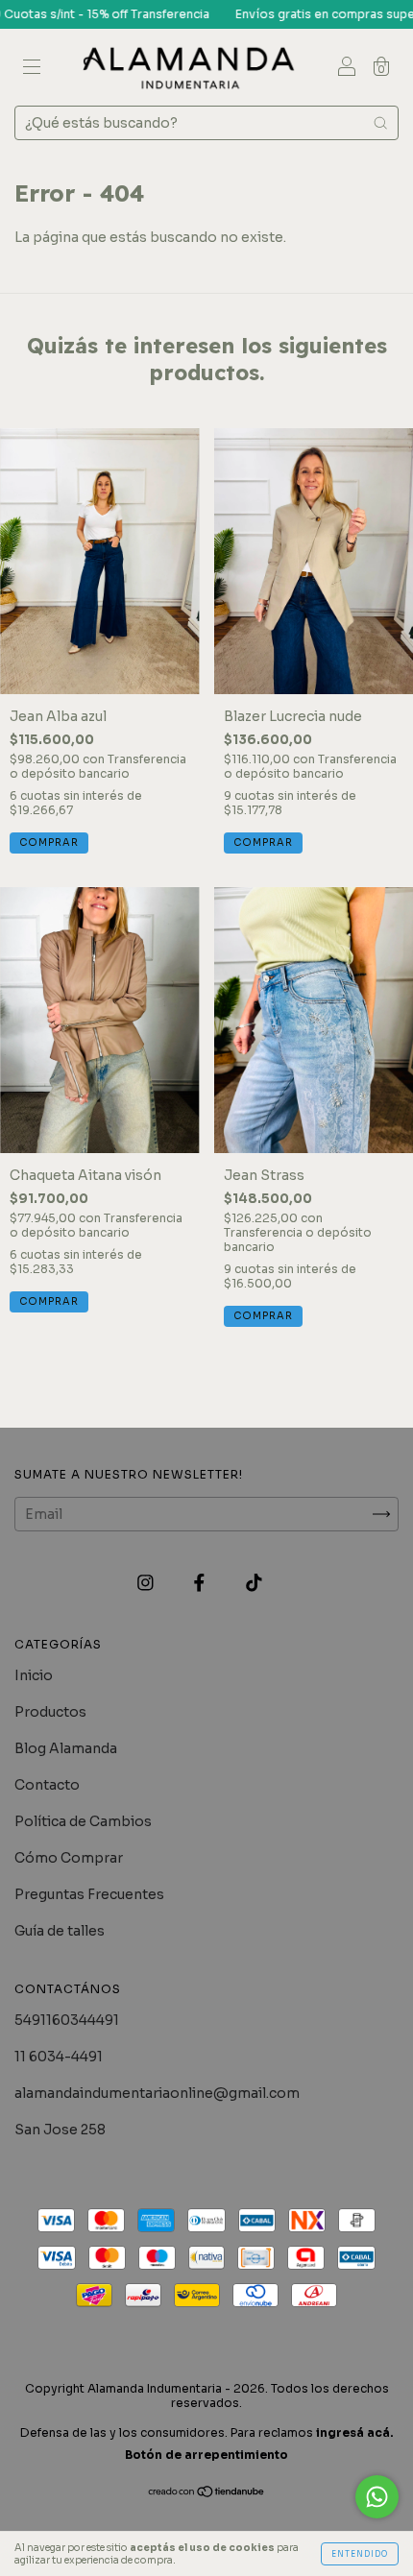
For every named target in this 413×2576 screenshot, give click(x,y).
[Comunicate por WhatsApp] (377, 2497)
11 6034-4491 (59, 2057)
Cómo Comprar (69, 1858)
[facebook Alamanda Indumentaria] (201, 1582)
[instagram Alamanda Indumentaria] (147, 1582)
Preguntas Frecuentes (89, 1894)
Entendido (360, 2554)
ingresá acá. (355, 2432)
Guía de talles (60, 1931)
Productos (50, 1712)
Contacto (47, 1785)
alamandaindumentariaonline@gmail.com (157, 2093)
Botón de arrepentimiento (206, 2455)
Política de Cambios (83, 1821)
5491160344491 (67, 2020)
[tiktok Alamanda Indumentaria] (254, 1582)
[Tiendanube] (207, 2493)
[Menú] (32, 69)
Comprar (49, 843)
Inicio (34, 1675)
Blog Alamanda (66, 1748)
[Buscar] (380, 123)
